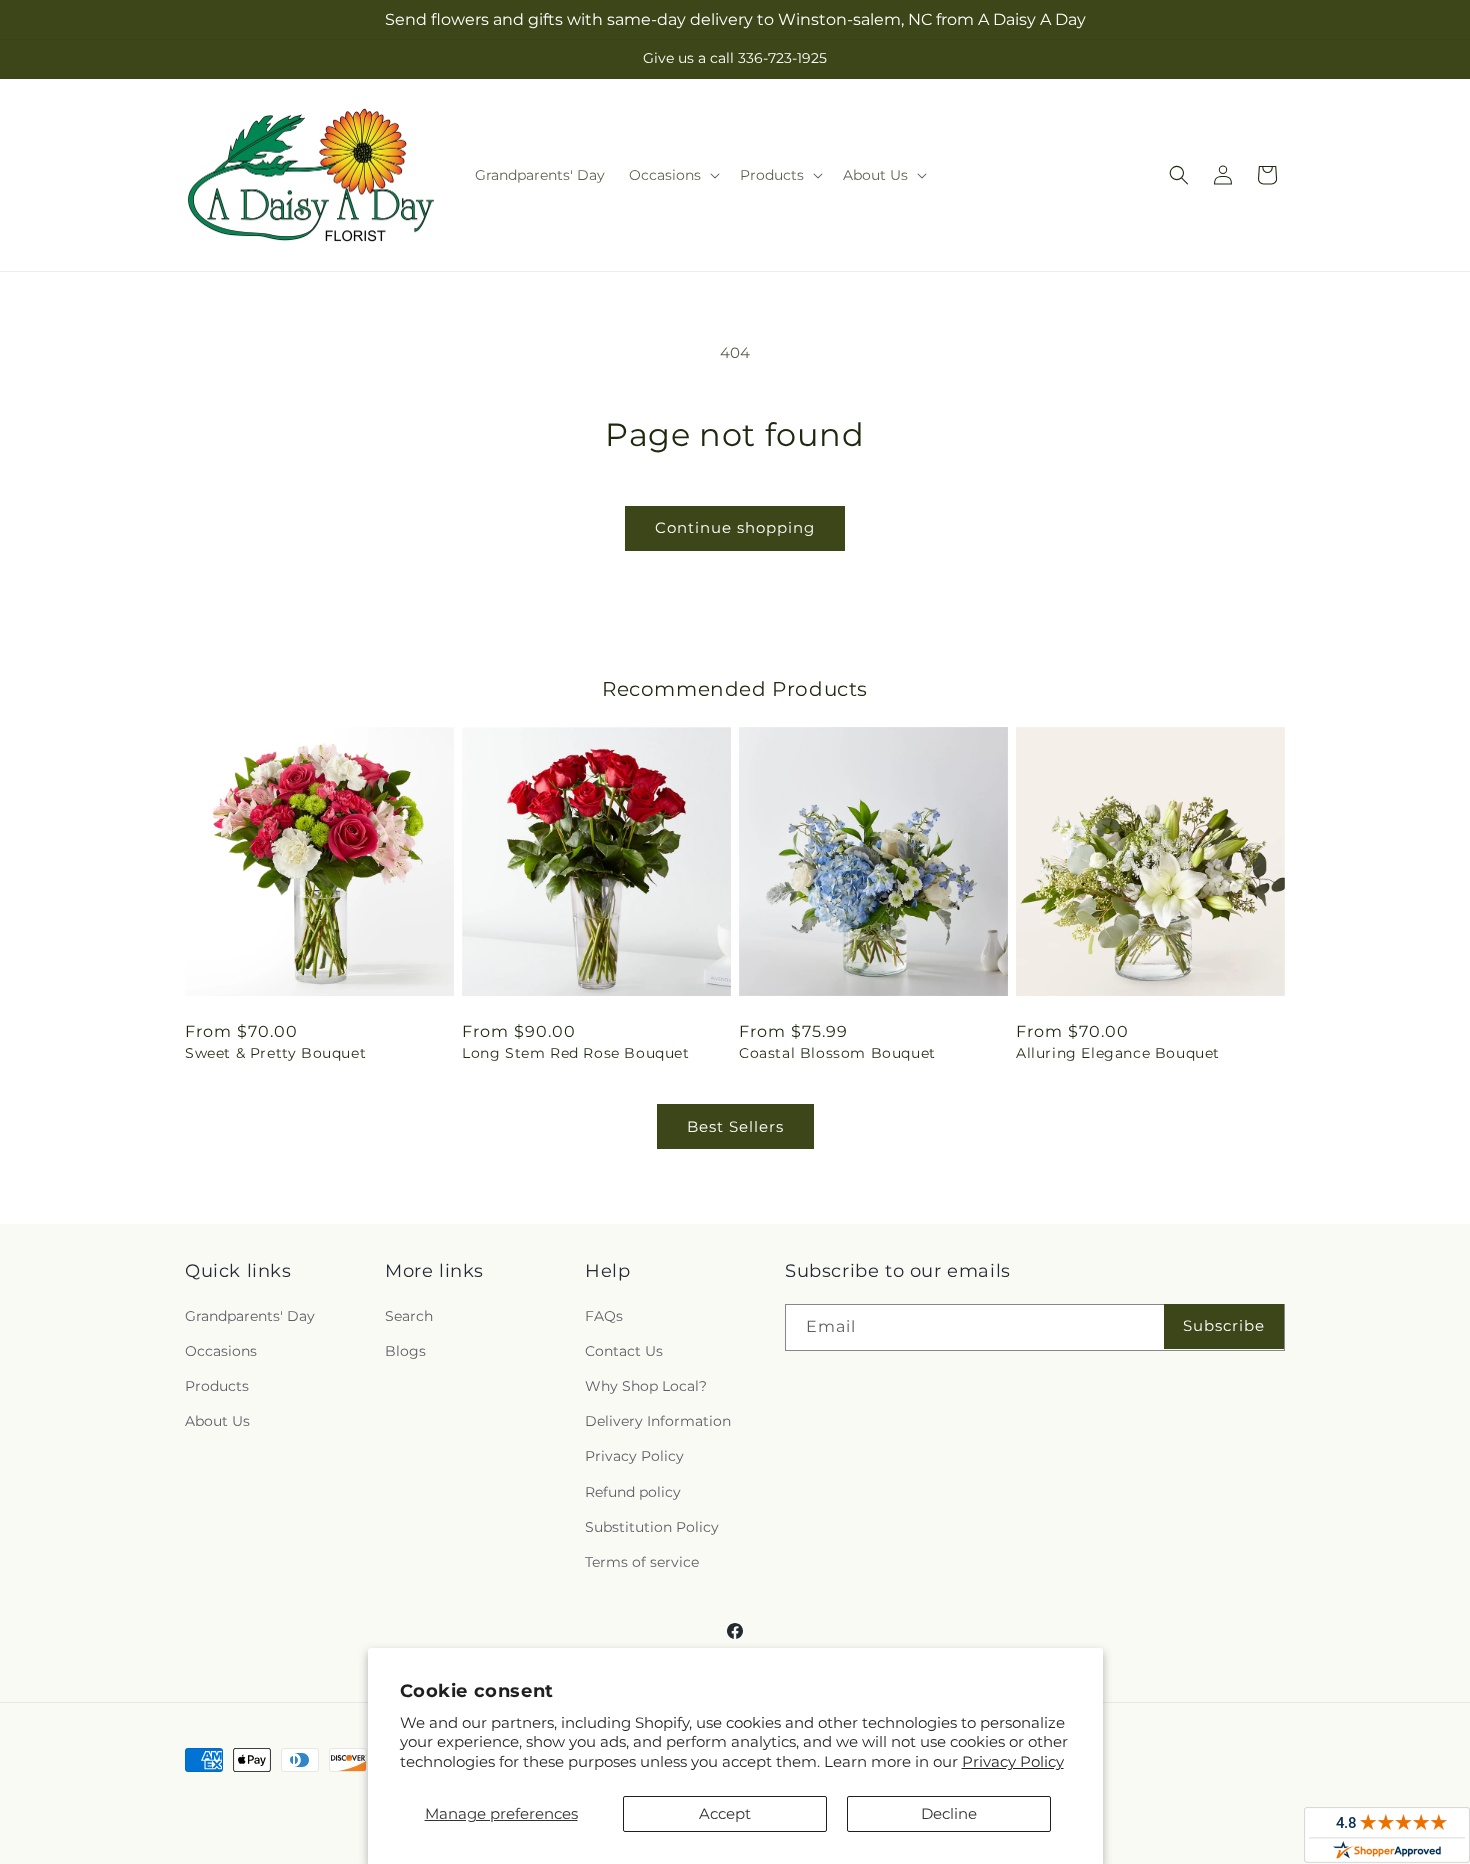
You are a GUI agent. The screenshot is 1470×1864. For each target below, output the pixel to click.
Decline (949, 1813)
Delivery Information (658, 1421)
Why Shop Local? (646, 1386)
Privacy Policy (1013, 1761)
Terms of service (642, 1562)
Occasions (221, 1351)
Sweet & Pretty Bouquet (275, 1053)
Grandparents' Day (250, 1316)
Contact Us (624, 1351)
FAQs (604, 1316)
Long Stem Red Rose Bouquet (576, 1053)
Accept (725, 1813)
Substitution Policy (652, 1527)
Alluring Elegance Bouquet (1118, 1053)
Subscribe (1224, 1325)
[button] (672, 175)
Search (409, 1316)
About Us (217, 1421)
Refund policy (633, 1492)
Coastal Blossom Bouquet (837, 1053)
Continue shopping (735, 527)
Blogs (405, 1351)
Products (217, 1386)
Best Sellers (735, 1126)
